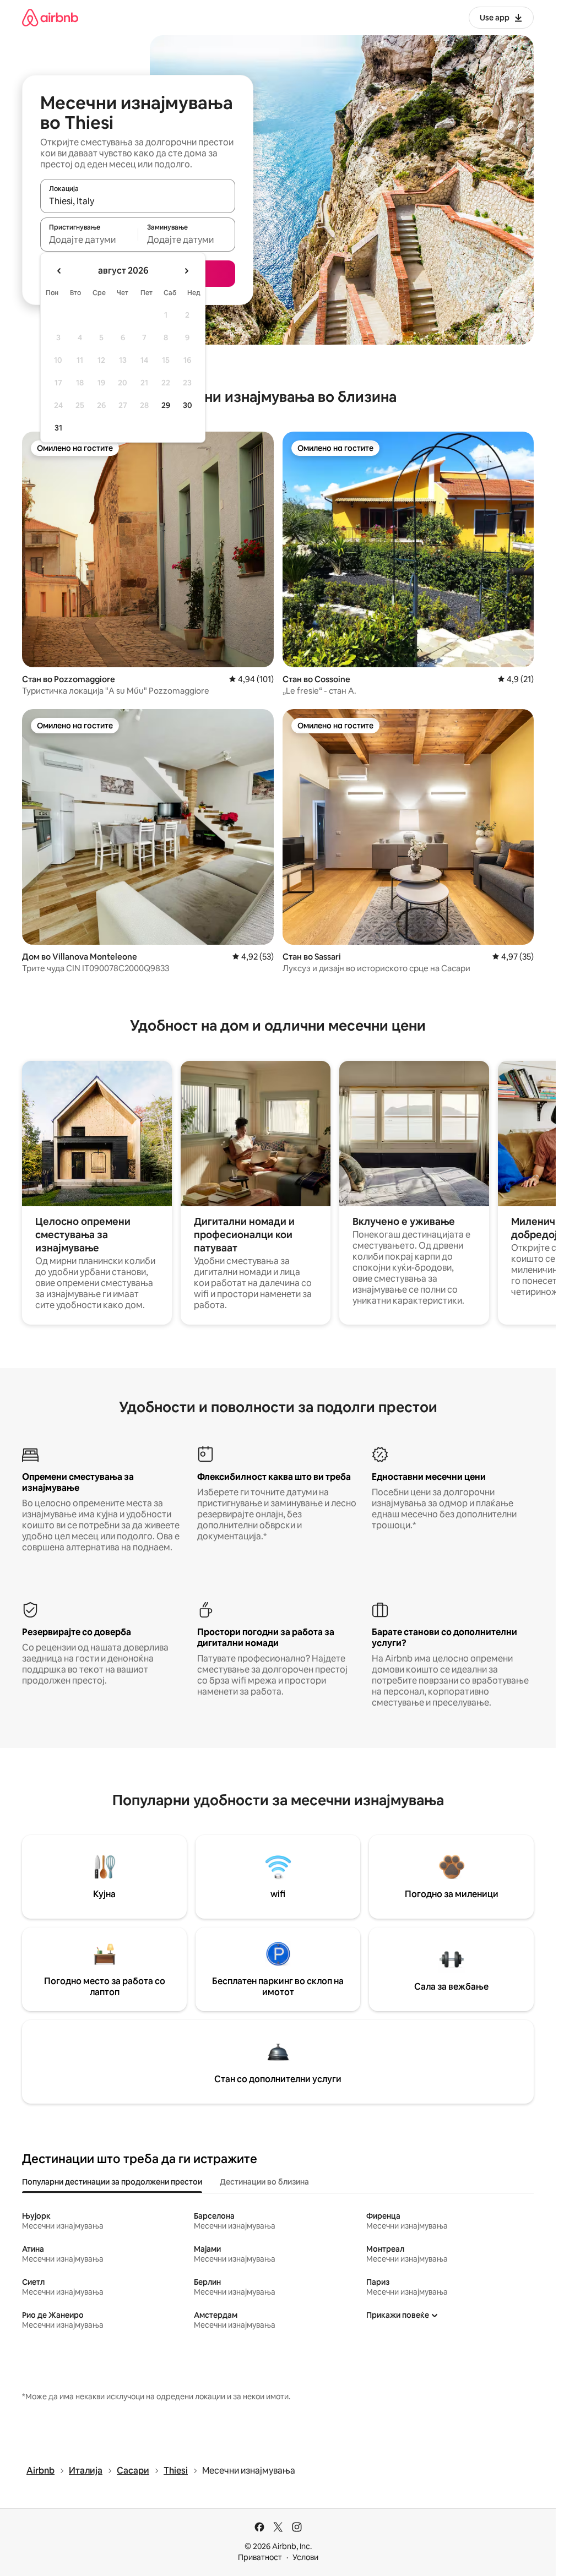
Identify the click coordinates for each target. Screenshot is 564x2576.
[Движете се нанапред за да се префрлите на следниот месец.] (186, 271)
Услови (305, 2557)
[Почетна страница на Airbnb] (50, 17)
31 (58, 428)
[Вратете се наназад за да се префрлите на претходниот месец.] (59, 271)
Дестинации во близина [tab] (264, 2182)
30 (188, 405)
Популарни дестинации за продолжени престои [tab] (112, 2182)
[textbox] (89, 239)
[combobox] (138, 201)
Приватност (260, 2557)
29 (166, 405)
